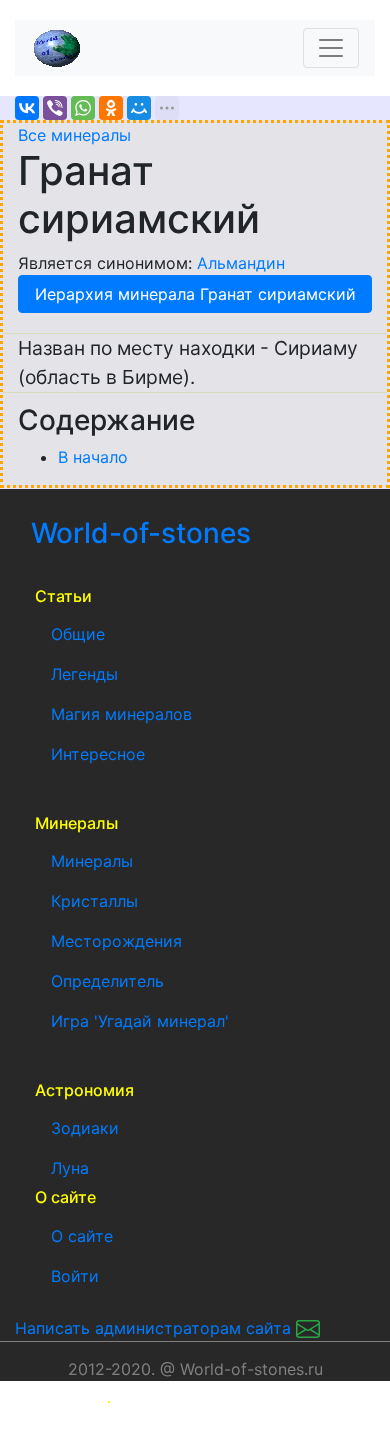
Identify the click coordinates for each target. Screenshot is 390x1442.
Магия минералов (121, 714)
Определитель (107, 981)
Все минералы (74, 135)
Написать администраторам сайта (155, 1328)
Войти (75, 1276)
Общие (78, 634)
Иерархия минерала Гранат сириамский (195, 294)
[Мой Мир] (139, 108)
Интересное (98, 754)
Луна (70, 1168)
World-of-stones (200, 533)
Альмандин (241, 263)
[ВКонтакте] (27, 108)
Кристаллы (94, 901)
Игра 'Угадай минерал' (140, 1021)
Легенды (84, 674)
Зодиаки (85, 1128)
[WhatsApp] (83, 108)
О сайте (82, 1236)
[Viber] (55, 108)
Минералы (92, 861)
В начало (93, 457)
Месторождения (116, 941)
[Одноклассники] (111, 108)
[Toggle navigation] (331, 48)
